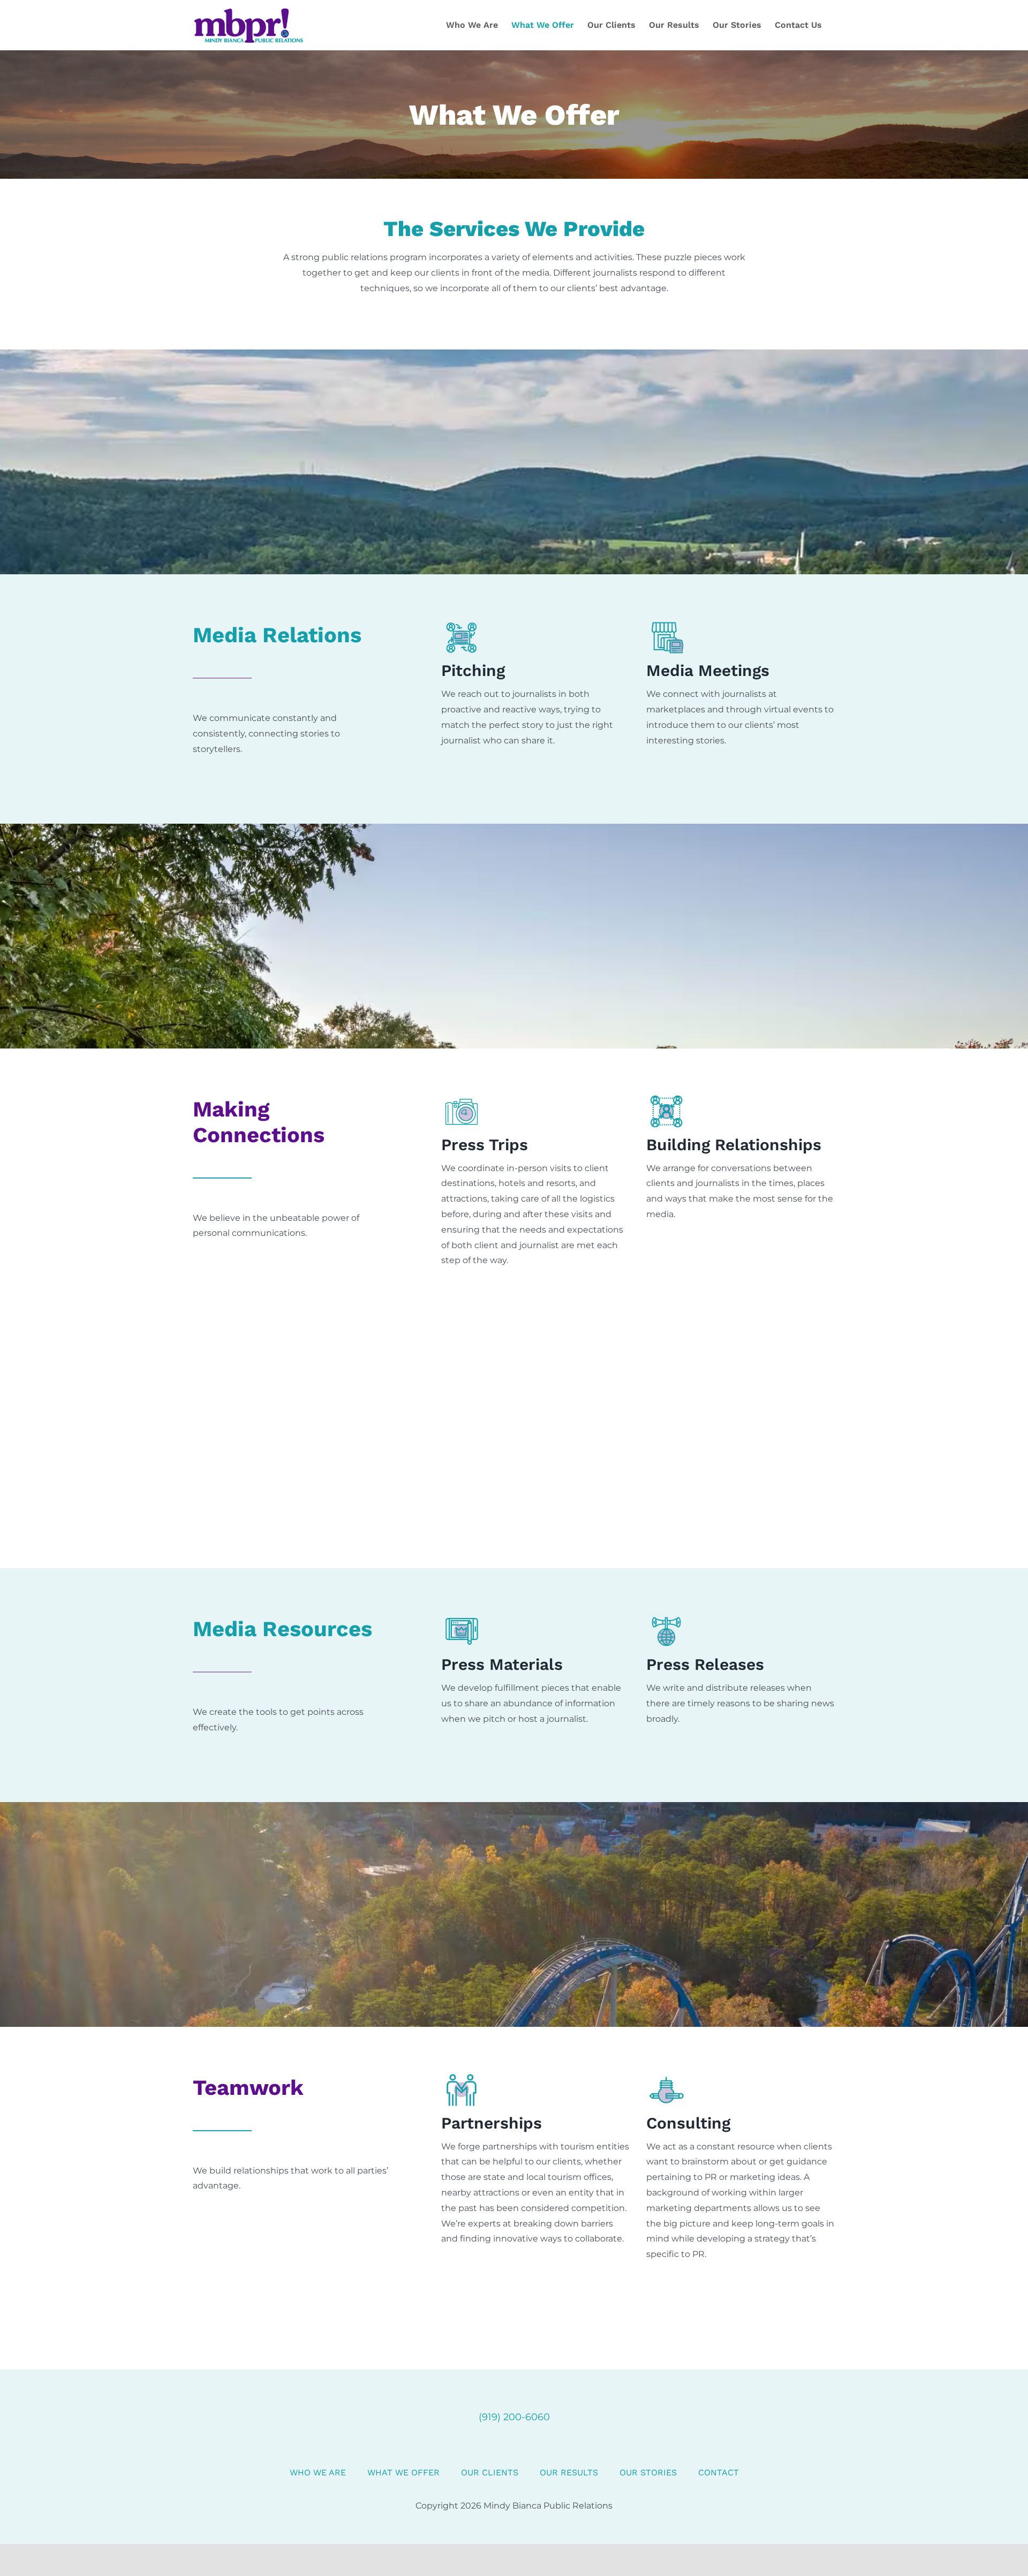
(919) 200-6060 (514, 2417)
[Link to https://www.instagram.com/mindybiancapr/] (514, 2447)
